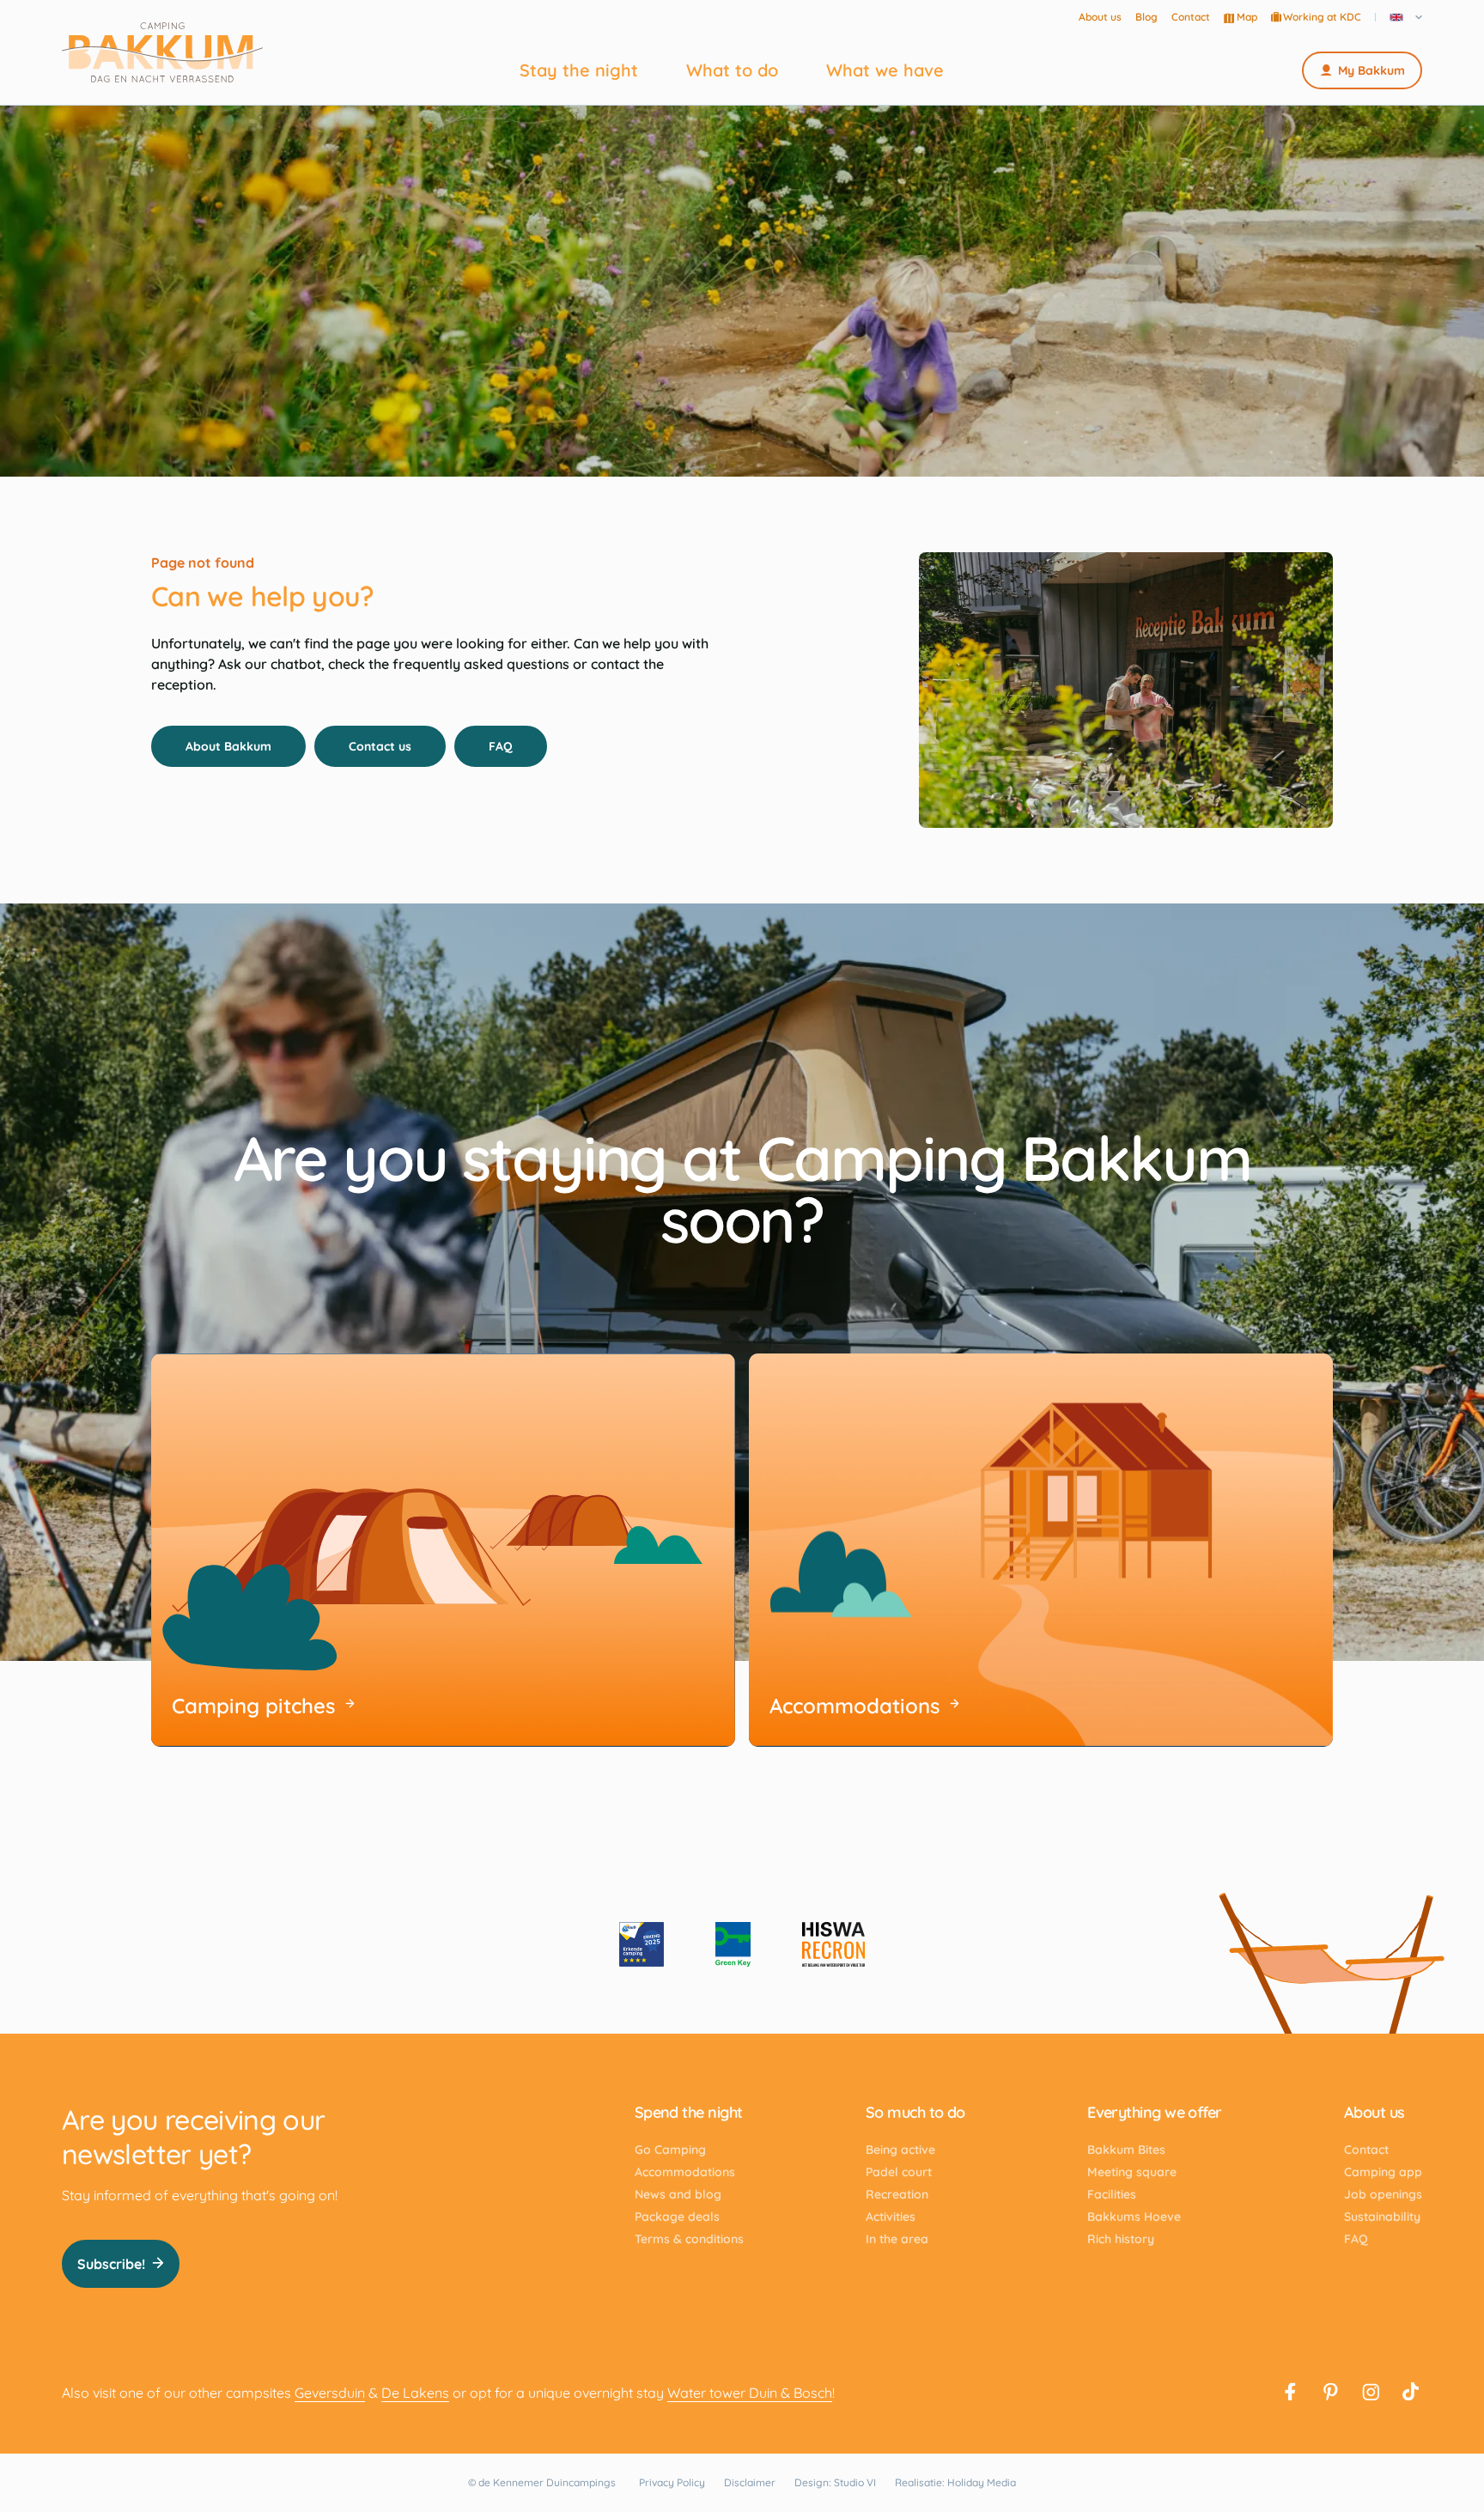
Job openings (1383, 2194)
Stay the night (579, 70)
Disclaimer (750, 2482)
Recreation (897, 2194)
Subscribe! (111, 2264)
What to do (732, 70)
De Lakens (415, 2393)
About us (1100, 17)
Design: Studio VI (835, 2482)
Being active (900, 2150)
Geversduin (330, 2393)
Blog (1146, 17)
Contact (1191, 17)
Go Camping (670, 2150)
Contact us (380, 746)
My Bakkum (1371, 70)
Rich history (1121, 2239)
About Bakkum (228, 746)
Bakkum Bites (1126, 2150)
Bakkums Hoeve (1134, 2217)
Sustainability (1382, 2217)
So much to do (915, 2112)
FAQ (501, 746)
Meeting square (1132, 2172)
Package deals (677, 2217)
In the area (897, 2239)
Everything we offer (1155, 2112)
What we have (885, 70)
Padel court (899, 2172)
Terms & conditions (689, 2239)
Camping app (1383, 2172)
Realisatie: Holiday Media (955, 2482)
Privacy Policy (672, 2482)
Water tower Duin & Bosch (750, 2393)
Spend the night (689, 2112)
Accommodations (685, 2172)
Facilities (1112, 2194)
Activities (891, 2217)
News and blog (678, 2194)
